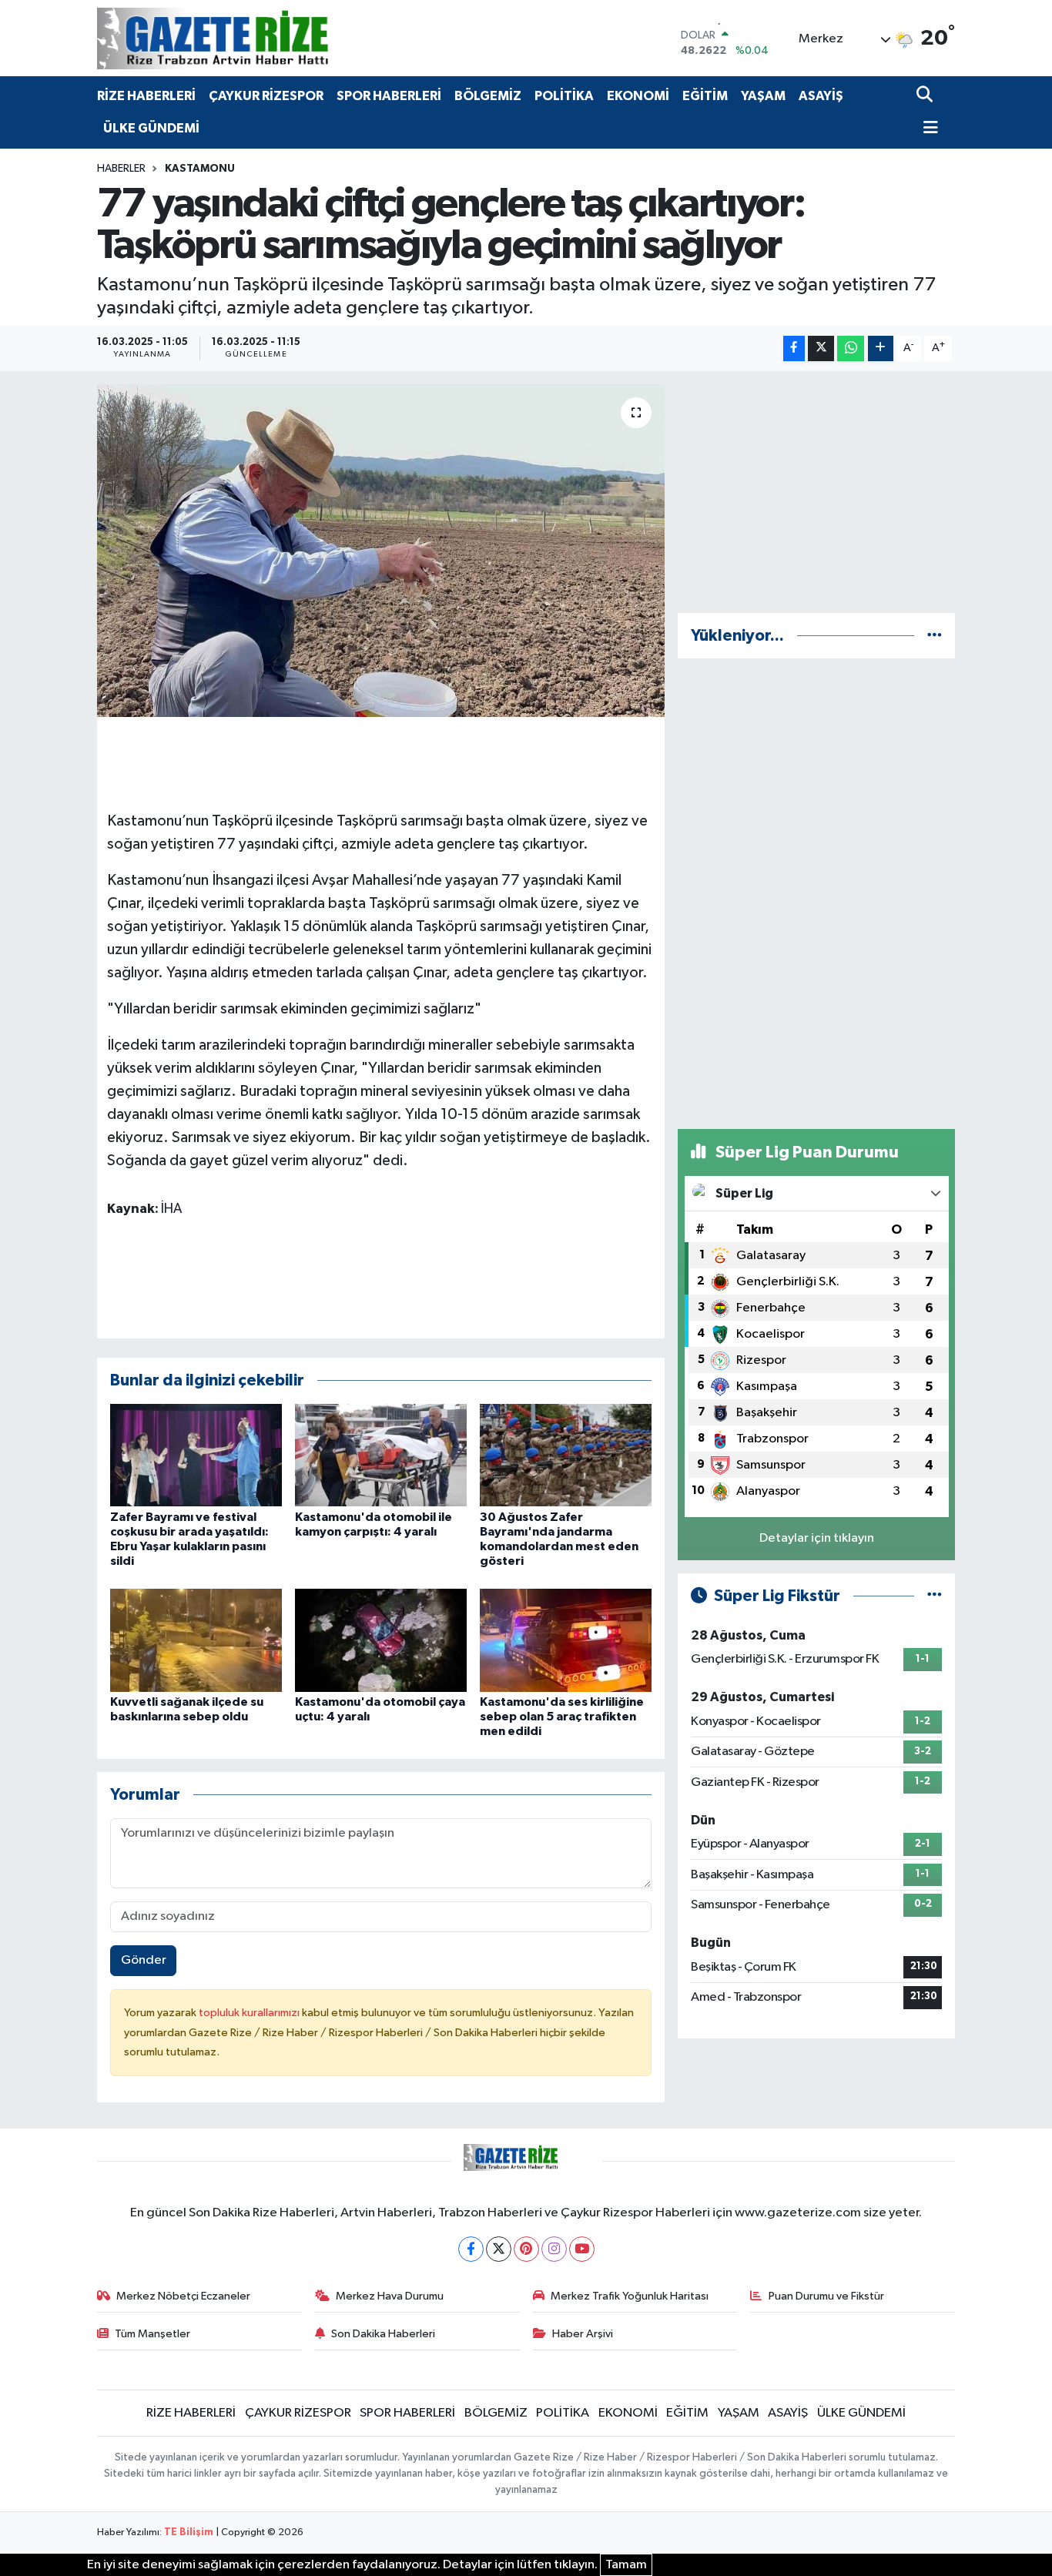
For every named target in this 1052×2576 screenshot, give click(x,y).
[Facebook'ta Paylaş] (794, 348)
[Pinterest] (526, 2249)
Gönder (144, 1960)
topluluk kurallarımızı (250, 2013)
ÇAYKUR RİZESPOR (266, 96)
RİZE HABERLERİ (146, 96)
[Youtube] (582, 2249)
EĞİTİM (705, 96)
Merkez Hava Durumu (390, 2296)
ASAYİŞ (821, 96)
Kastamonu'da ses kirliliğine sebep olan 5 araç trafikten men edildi (562, 1717)
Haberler (121, 169)
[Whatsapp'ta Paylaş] (851, 348)
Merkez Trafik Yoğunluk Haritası (630, 2296)
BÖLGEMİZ (488, 96)
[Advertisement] (816, 492)
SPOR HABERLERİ (389, 96)
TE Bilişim (189, 2532)
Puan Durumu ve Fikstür (826, 2296)
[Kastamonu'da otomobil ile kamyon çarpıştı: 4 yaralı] (381, 1455)
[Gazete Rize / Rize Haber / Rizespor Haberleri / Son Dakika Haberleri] (251, 38)
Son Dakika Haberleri (383, 2334)
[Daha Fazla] (881, 348)
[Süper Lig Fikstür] (935, 1596)
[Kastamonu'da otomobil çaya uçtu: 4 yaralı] (381, 1640)
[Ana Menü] (927, 129)
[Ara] (926, 96)
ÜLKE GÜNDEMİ (151, 128)
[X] (499, 2249)
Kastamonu (200, 169)
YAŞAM (763, 96)
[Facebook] (471, 2249)
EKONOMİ (638, 96)
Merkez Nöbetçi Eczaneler (183, 2296)
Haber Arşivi (583, 2334)
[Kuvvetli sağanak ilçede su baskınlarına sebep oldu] (196, 1640)
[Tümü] (935, 636)
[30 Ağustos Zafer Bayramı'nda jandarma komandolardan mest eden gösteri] (566, 1455)
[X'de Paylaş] (821, 348)
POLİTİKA (564, 96)
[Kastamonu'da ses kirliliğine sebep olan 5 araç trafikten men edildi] (566, 1640)
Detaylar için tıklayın (817, 1538)
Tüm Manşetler (152, 2334)
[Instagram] (554, 2249)
